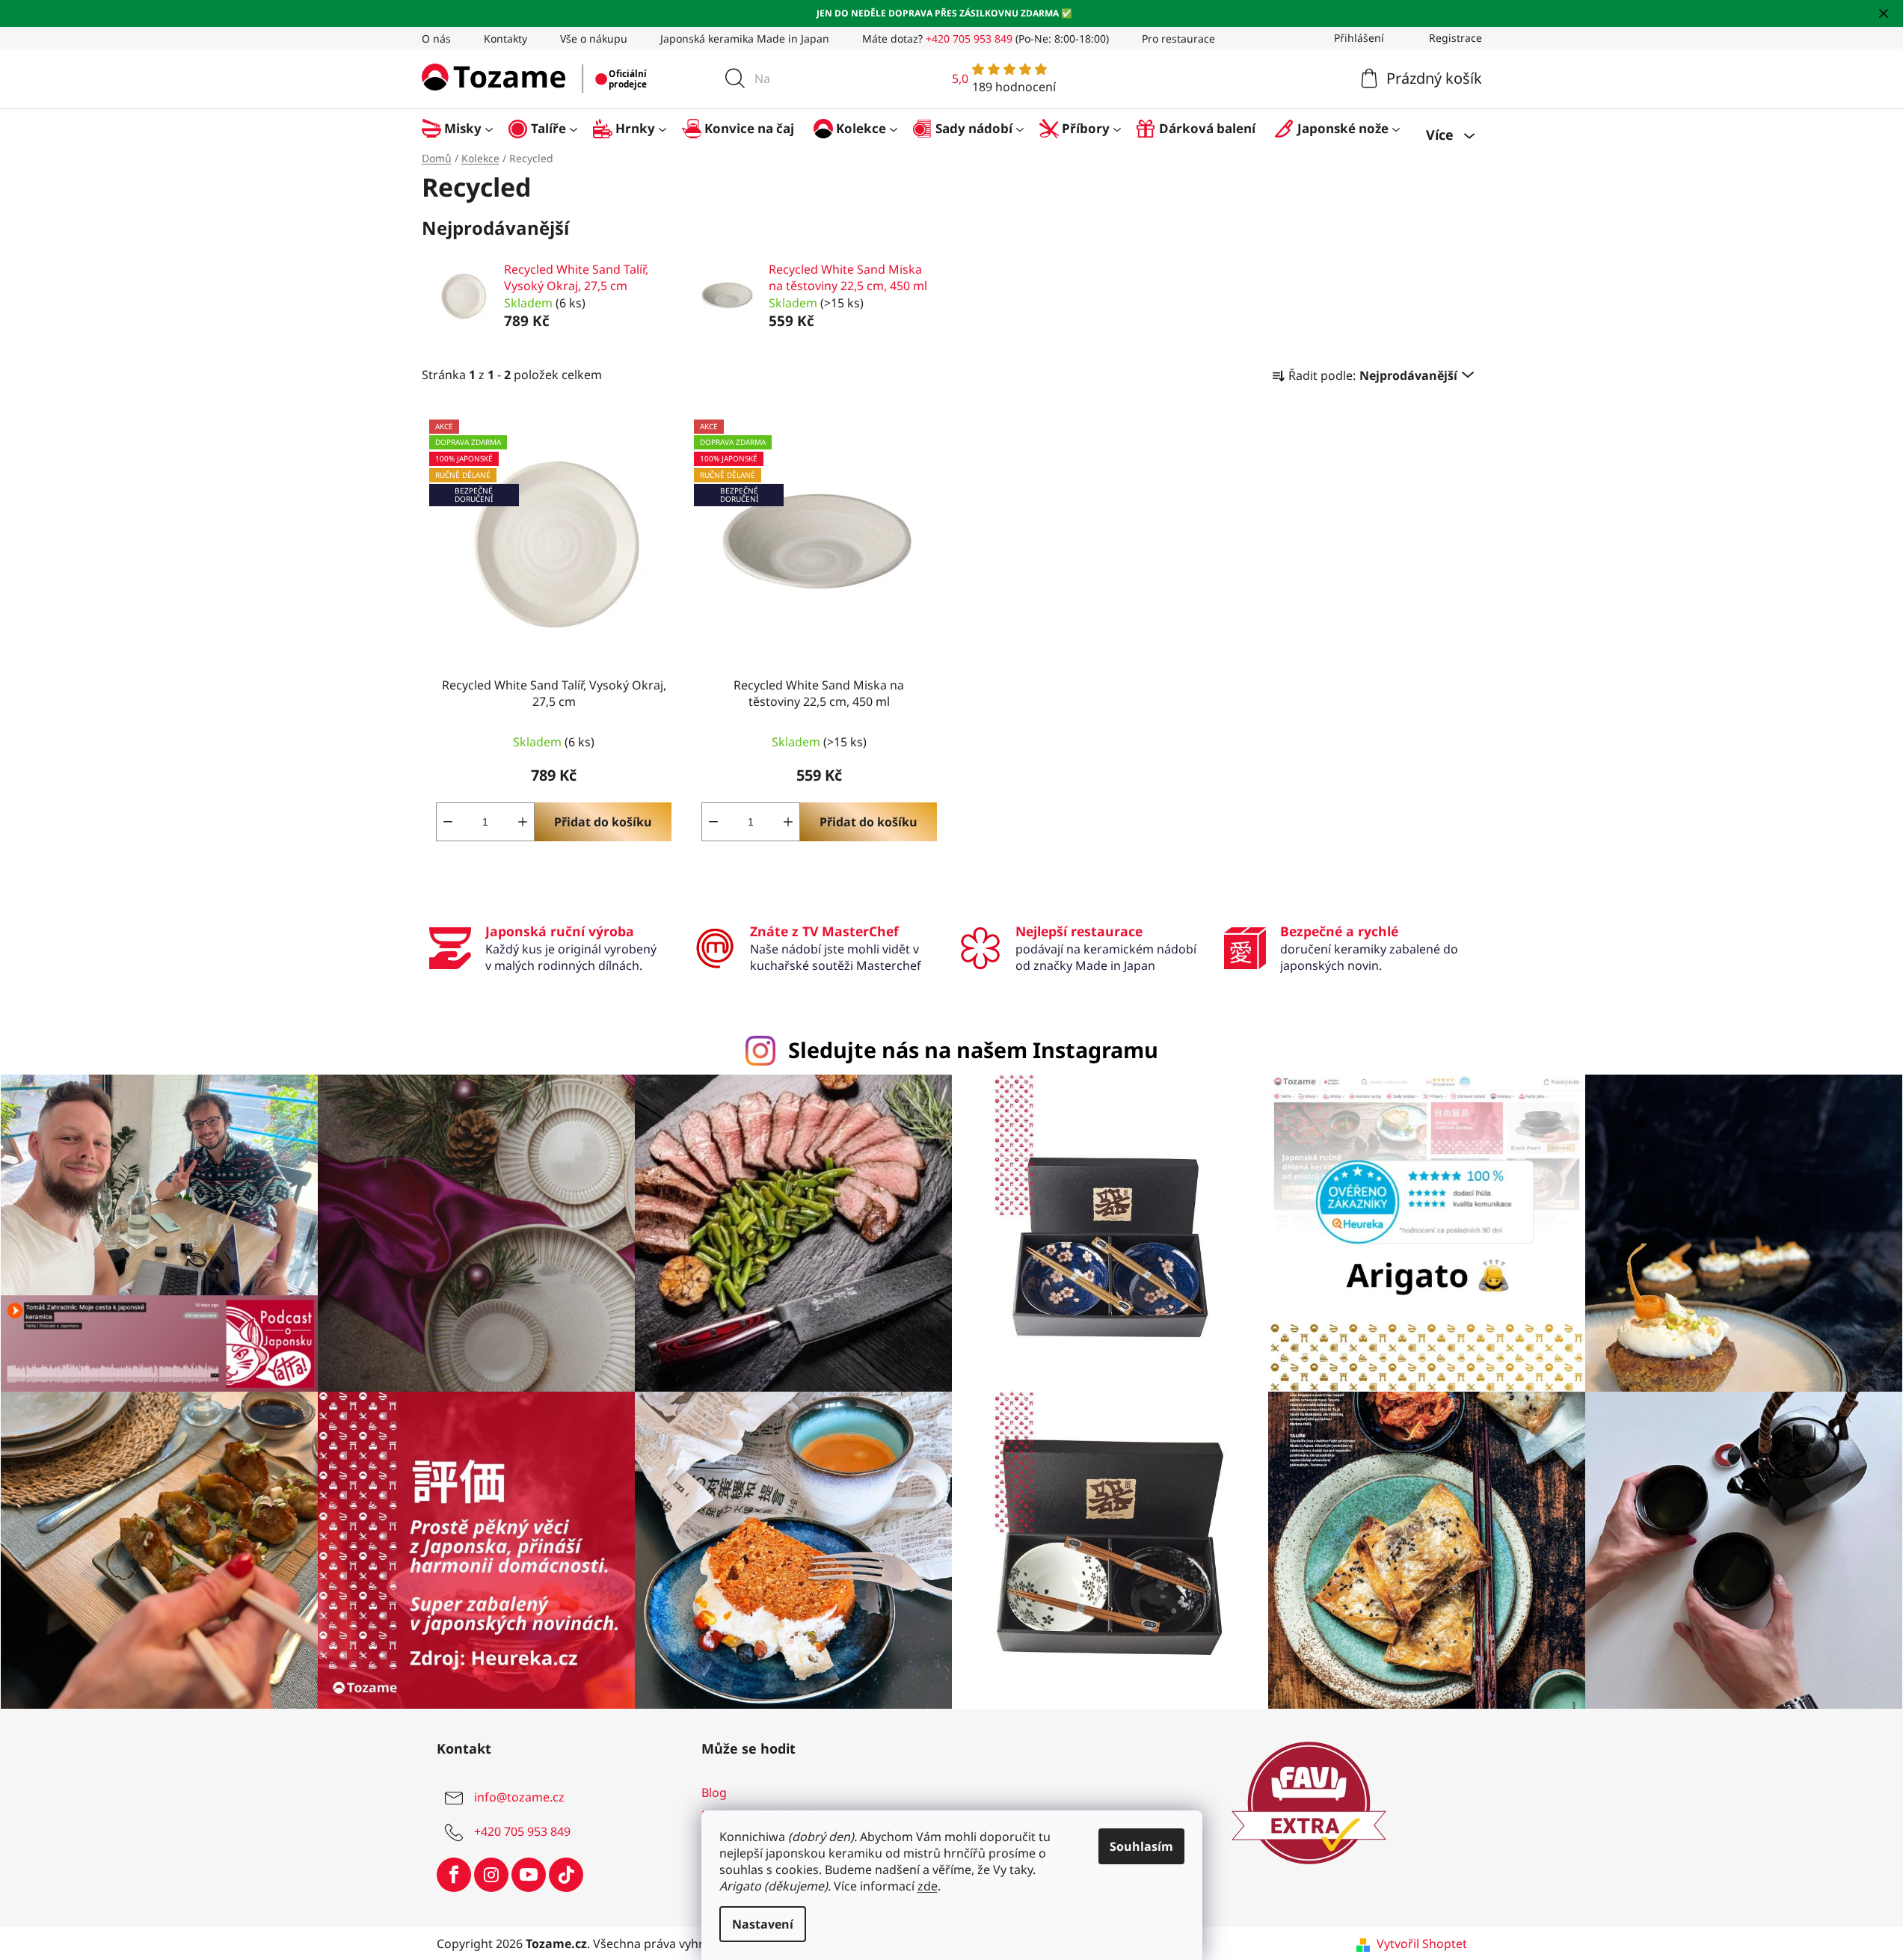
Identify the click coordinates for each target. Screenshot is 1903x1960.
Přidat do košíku (603, 822)
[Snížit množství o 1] (448, 822)
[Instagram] (491, 1875)
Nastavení (763, 1924)
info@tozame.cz (519, 1797)
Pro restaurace (1178, 39)
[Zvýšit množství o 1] (523, 822)
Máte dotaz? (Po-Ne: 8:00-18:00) (986, 39)
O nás (436, 39)
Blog (714, 1792)
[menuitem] (465, 128)
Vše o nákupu (594, 39)
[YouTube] (529, 1875)
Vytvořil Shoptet (1422, 1944)
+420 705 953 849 (522, 1831)
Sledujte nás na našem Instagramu (973, 1050)
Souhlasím (1141, 1846)
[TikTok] (566, 1875)
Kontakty (505, 39)
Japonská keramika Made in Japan (745, 39)
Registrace (1455, 38)
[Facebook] (454, 1875)
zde (928, 1886)
